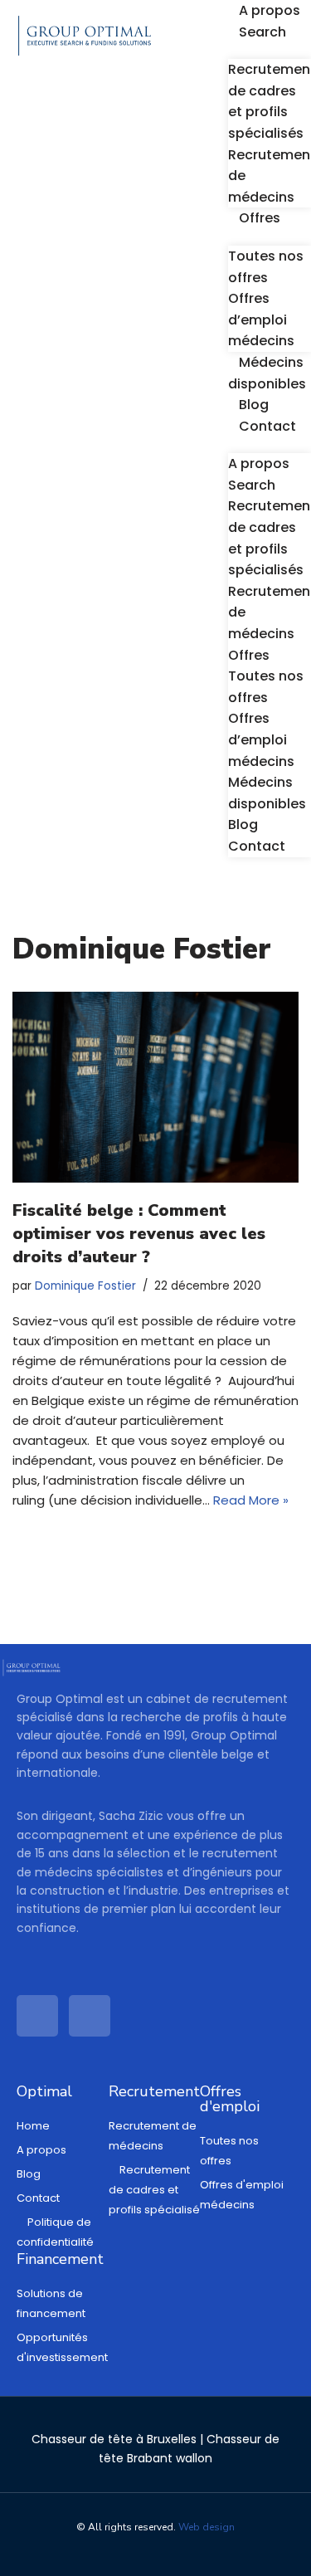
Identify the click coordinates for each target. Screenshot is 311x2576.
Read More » (251, 1500)
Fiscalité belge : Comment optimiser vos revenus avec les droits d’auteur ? (139, 1234)
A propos (270, 10)
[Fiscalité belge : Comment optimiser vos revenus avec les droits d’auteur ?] (155, 1087)
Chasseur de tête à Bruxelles (114, 2439)
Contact (267, 426)
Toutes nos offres (266, 267)
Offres (260, 218)
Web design (207, 2527)
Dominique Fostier (85, 1286)
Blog (254, 405)
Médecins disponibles (267, 793)
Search (262, 32)
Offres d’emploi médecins (261, 320)
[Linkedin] (37, 2016)
